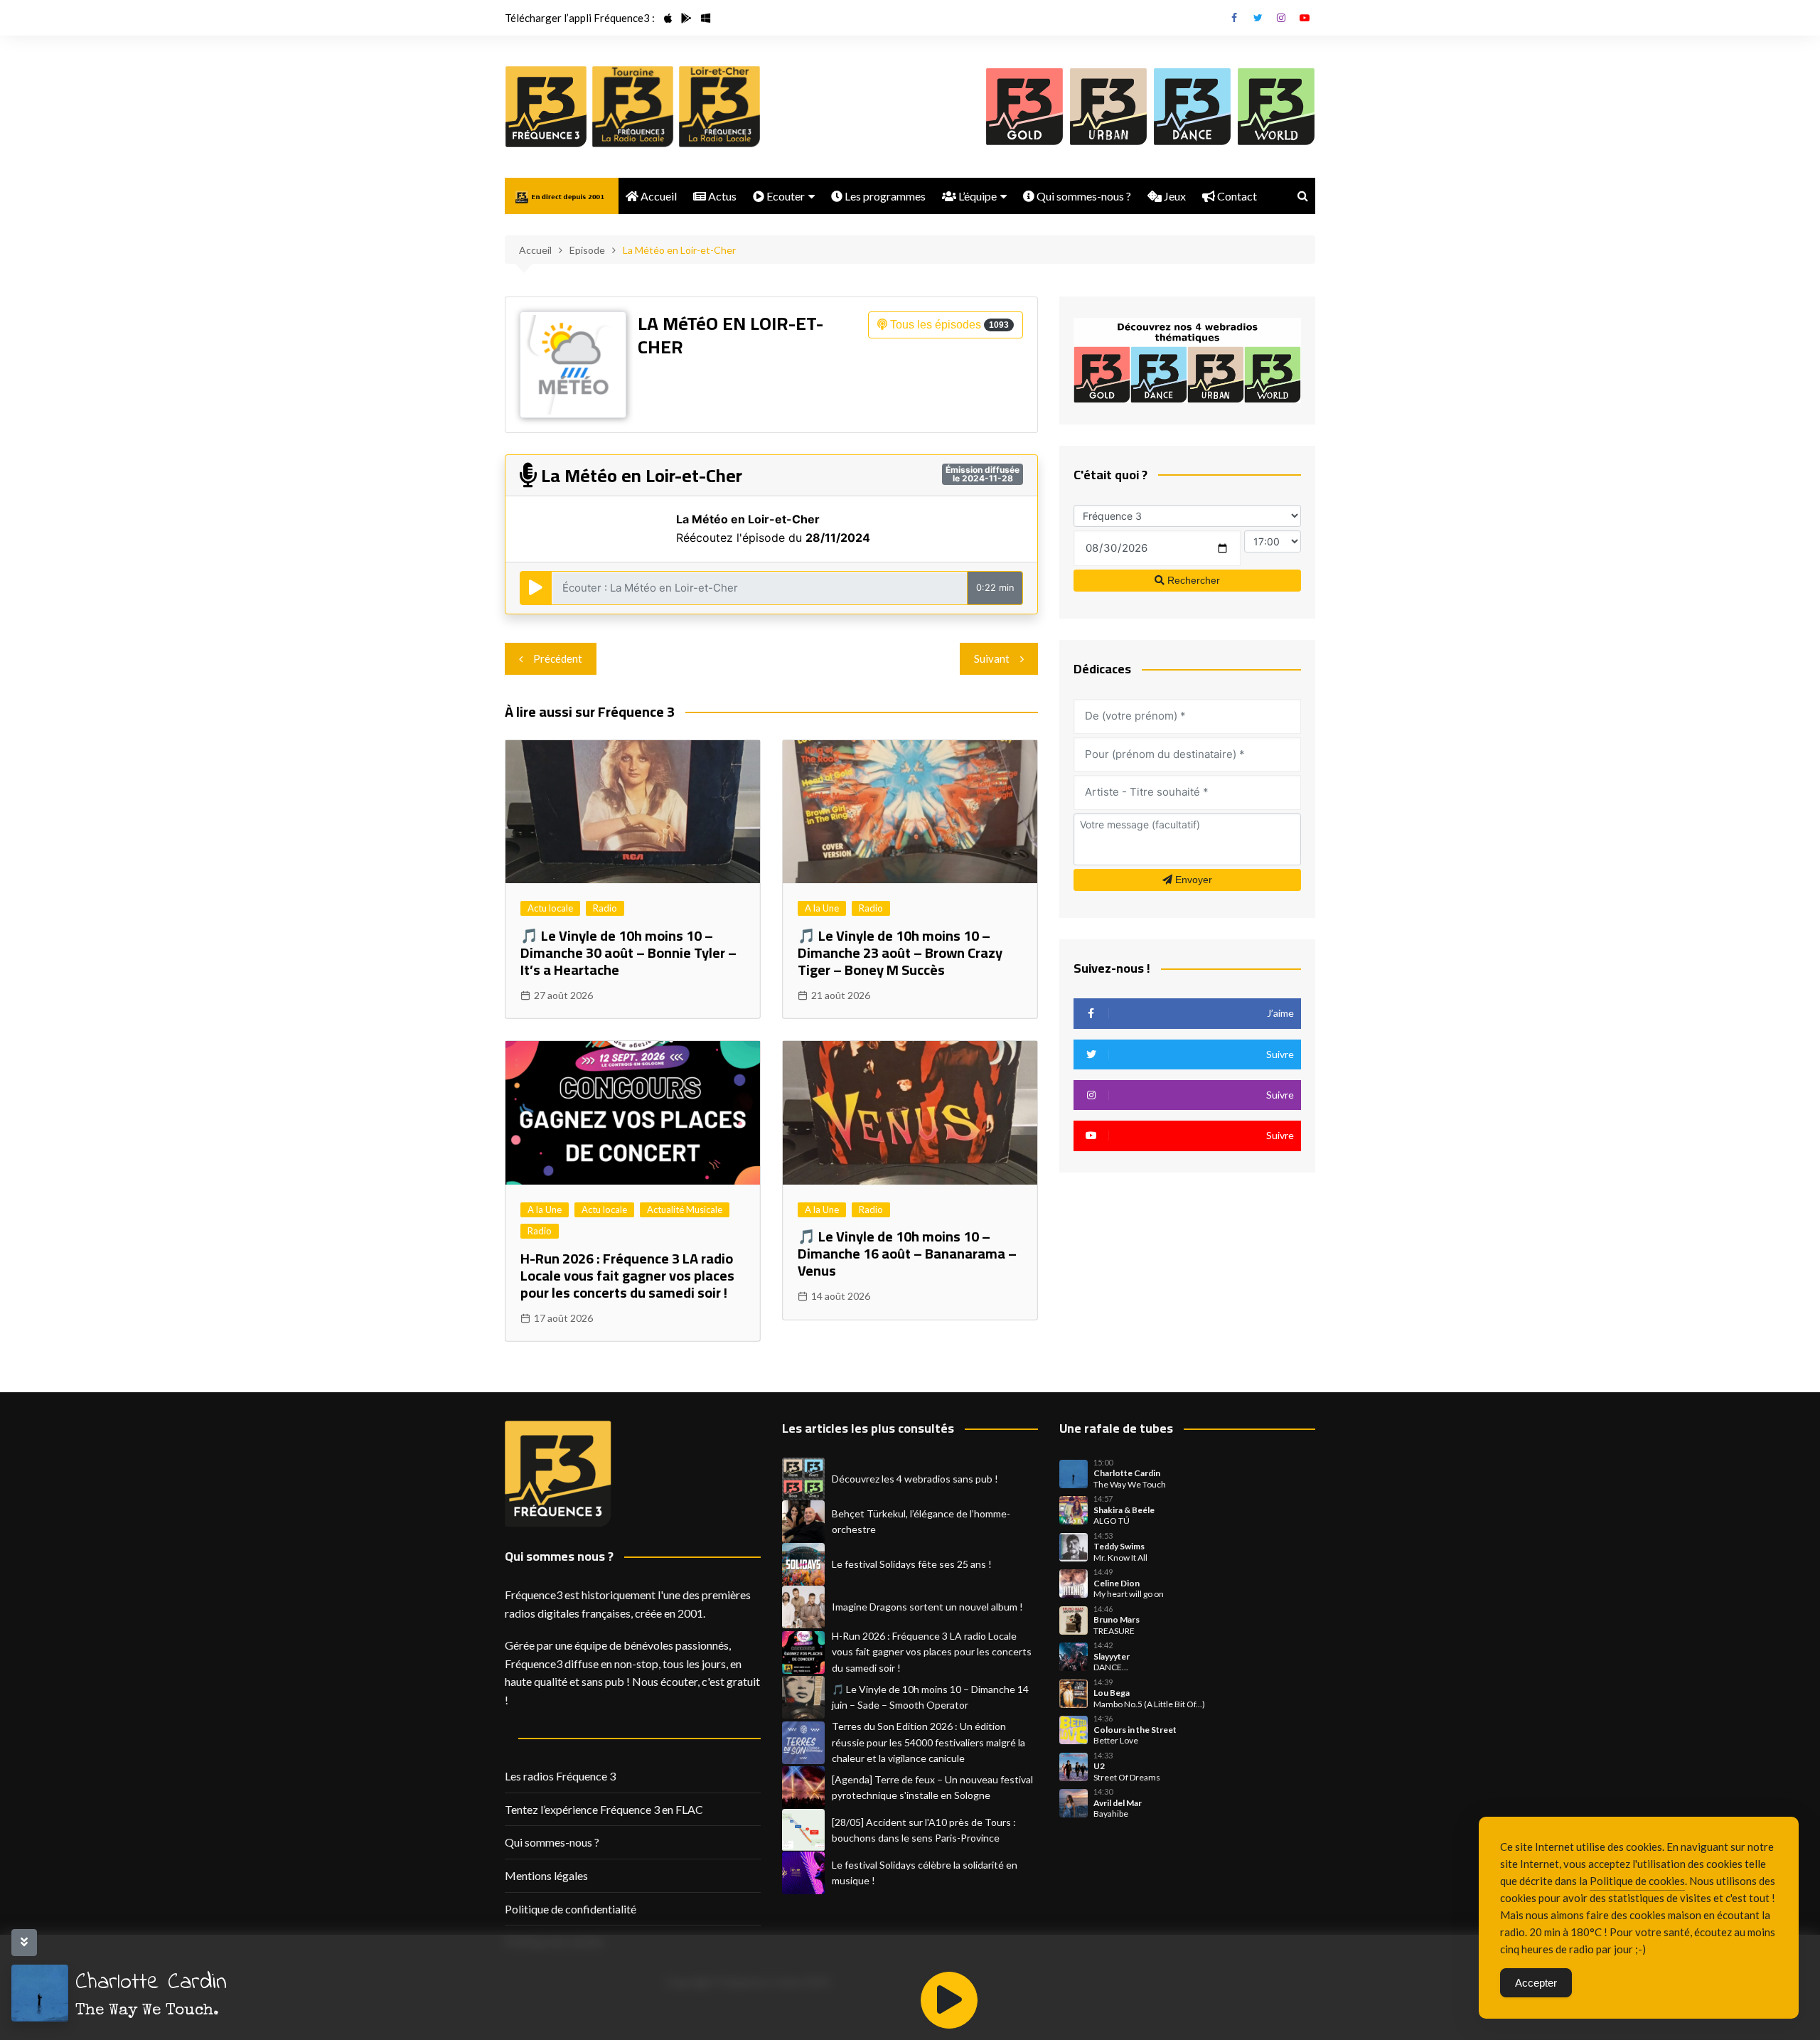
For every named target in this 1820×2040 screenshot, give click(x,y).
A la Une (822, 908)
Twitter (1258, 18)
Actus (721, 196)
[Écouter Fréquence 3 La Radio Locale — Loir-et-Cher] (719, 107)
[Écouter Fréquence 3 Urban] (1108, 107)
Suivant (992, 658)
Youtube (1305, 18)
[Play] (949, 2000)
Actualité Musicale (685, 1209)
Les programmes (884, 196)
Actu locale (550, 908)
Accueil (658, 196)
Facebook (1234, 18)
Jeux (1174, 196)
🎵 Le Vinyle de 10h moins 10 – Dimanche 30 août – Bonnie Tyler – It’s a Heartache (628, 952)
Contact (1236, 196)
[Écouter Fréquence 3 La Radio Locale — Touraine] (633, 107)
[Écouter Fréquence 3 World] (1276, 107)
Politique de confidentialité (571, 1909)
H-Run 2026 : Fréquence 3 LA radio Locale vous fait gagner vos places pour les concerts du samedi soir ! (627, 1275)
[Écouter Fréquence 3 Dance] (1192, 107)
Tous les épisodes (948, 325)
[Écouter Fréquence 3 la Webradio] (546, 107)
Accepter (1536, 1983)
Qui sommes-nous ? (1083, 196)
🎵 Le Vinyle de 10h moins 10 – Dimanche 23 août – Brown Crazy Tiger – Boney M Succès (900, 952)
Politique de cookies (1637, 1881)
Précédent (558, 658)
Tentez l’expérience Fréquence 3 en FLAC (604, 1809)
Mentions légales (546, 1875)
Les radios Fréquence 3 (560, 1776)
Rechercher (1192, 580)
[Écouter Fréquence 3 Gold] (1024, 107)
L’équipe (976, 196)
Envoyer (1192, 880)
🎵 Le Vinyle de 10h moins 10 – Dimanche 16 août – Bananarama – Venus (907, 1253)
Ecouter (785, 196)
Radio (605, 908)
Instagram (1281, 18)
